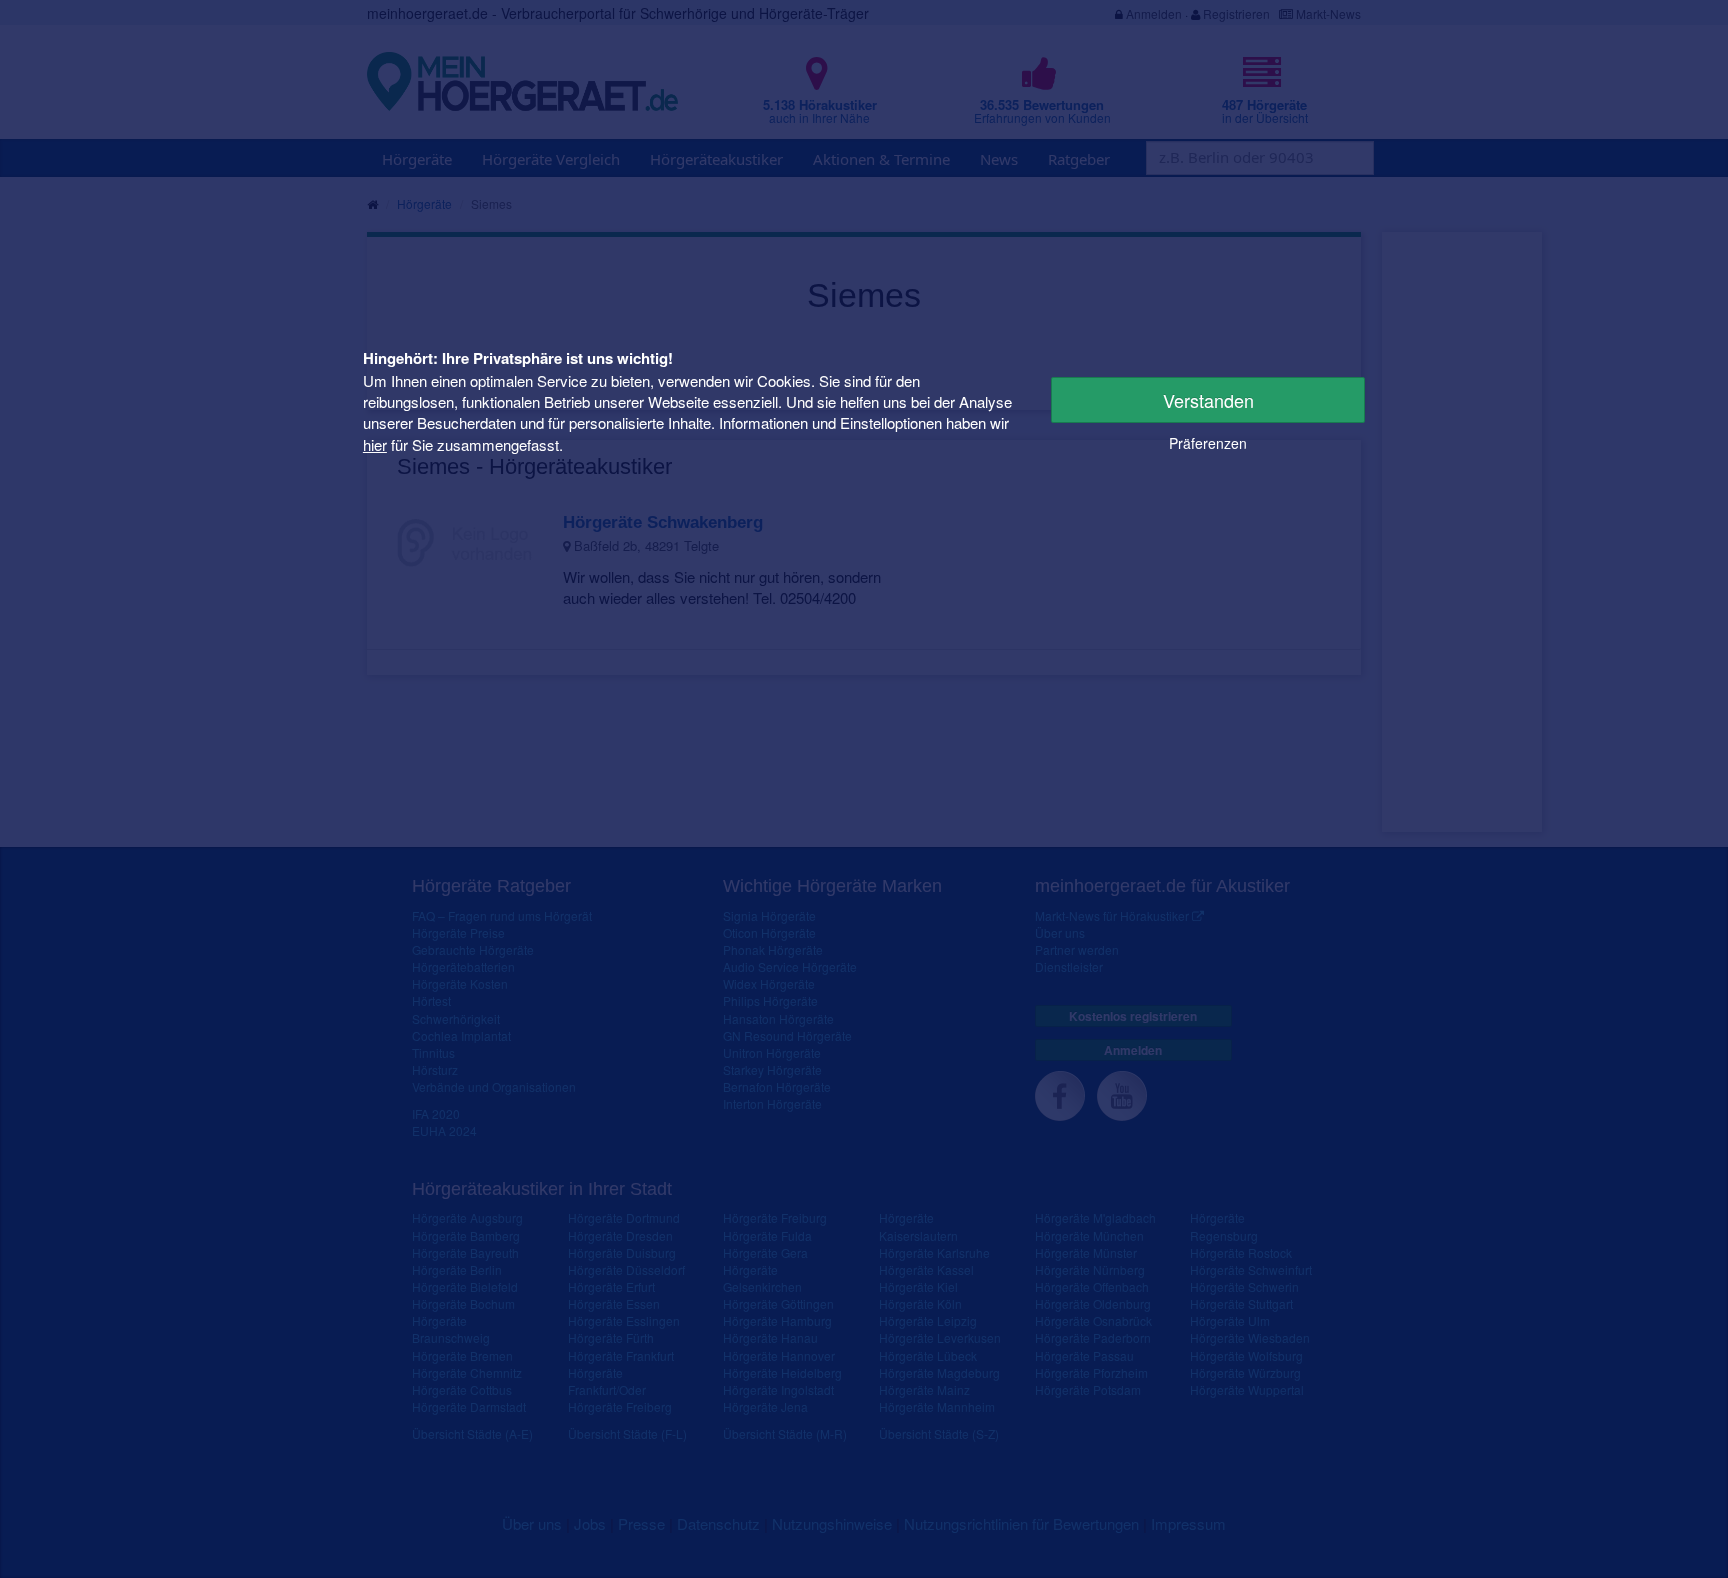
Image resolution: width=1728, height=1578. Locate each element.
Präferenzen (1208, 443)
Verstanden (1208, 400)
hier (375, 444)
